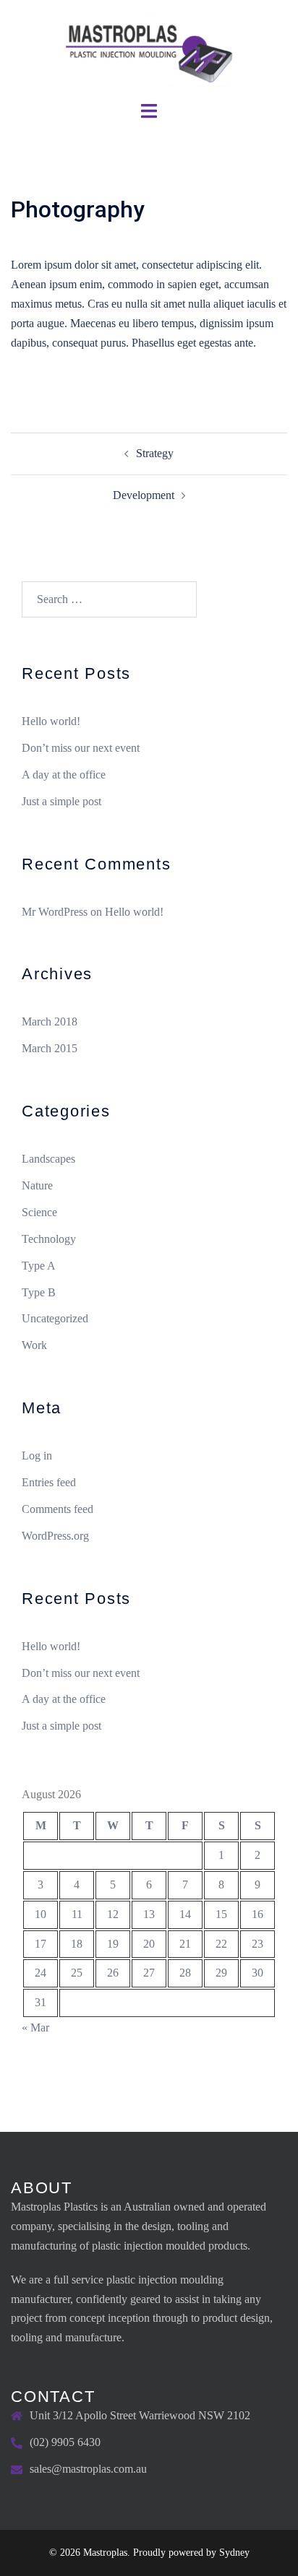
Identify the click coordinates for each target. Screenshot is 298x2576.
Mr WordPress (55, 912)
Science (39, 1212)
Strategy (155, 453)
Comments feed (58, 1509)
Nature (37, 1185)
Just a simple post (61, 801)
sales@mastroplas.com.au (88, 2469)
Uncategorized (55, 1318)
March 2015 (50, 1048)
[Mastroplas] (149, 49)
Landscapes (48, 1159)
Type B (39, 1292)
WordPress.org (55, 1536)
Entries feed (49, 1482)
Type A (39, 1266)
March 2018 (50, 1022)
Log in (37, 1456)
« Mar (35, 2028)
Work (34, 1345)
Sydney (234, 2553)
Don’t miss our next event (81, 748)
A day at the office (64, 775)
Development (144, 495)
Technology (49, 1239)
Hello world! (51, 721)
